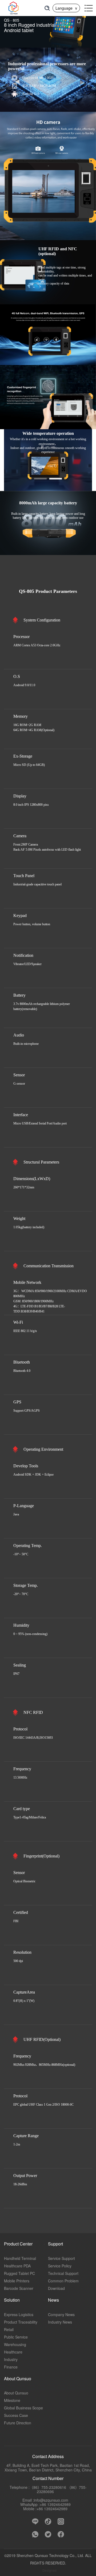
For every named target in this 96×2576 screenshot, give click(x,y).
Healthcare (13, 2352)
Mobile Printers (17, 2281)
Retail (9, 2329)
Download (56, 2288)
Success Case (16, 2415)
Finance (11, 2367)
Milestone (12, 2400)
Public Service (16, 2337)
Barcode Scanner (19, 2288)
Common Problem (63, 2281)
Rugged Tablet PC (19, 2273)
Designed (49, 2570)
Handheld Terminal (20, 2258)
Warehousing (15, 2344)
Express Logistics (19, 2314)
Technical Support (63, 2273)
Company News (61, 2314)
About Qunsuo (16, 2393)
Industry (11, 2359)
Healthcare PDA (17, 2266)
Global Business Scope (23, 2408)
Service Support (61, 2258)
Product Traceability (21, 2322)
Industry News (60, 2322)
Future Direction (18, 2423)
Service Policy (60, 2266)
